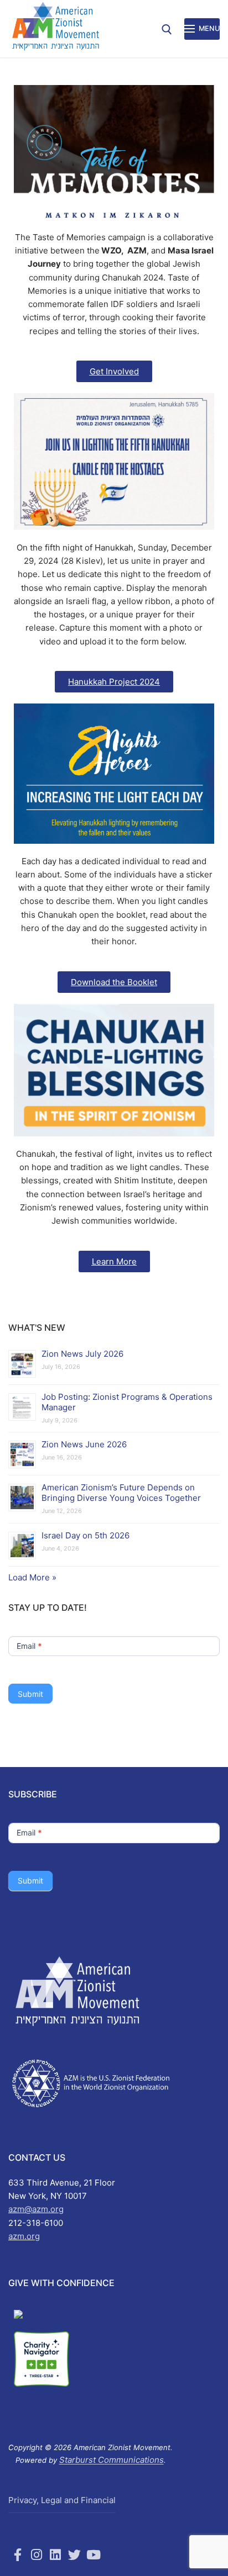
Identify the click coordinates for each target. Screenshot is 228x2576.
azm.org (24, 2236)
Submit (30, 1694)
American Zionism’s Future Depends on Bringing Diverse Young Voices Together (121, 1493)
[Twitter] (75, 2555)
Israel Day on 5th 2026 (85, 1535)
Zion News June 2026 (84, 1444)
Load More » (32, 1577)
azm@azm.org (36, 2209)
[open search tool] (167, 30)
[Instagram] (37, 2555)
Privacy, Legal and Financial (62, 2500)
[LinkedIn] (55, 2555)
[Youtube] (94, 2555)
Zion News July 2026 (82, 1354)
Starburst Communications (112, 2460)
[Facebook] (18, 2555)
